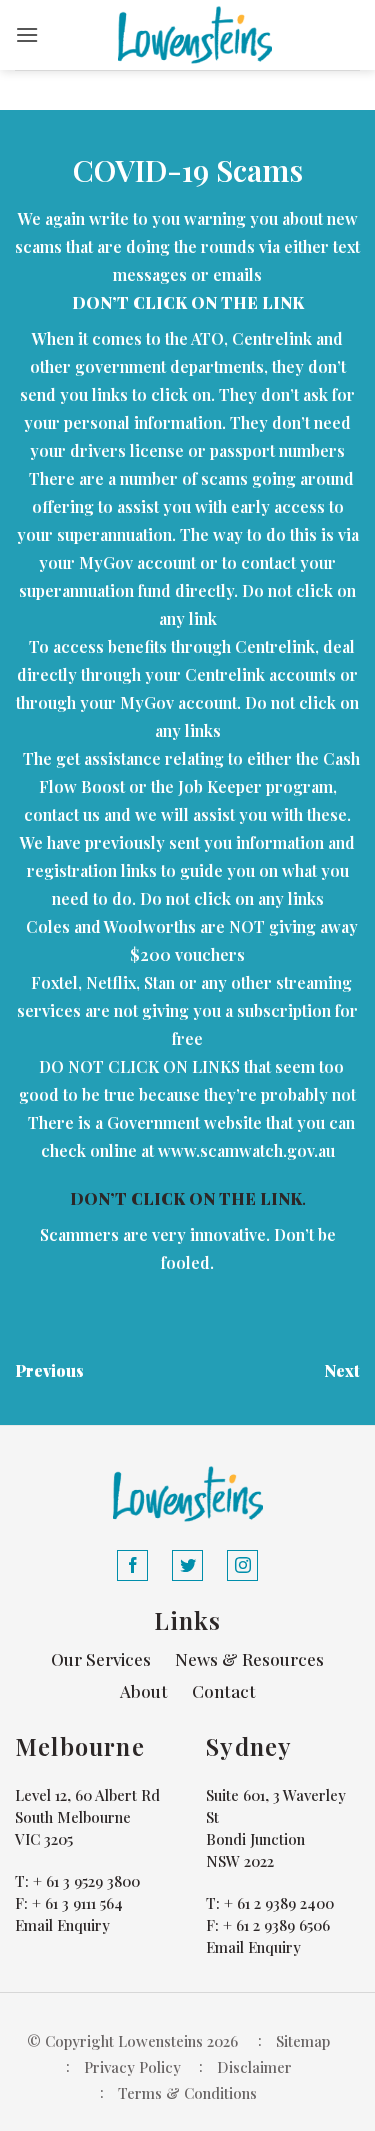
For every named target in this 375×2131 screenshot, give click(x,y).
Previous (49, 1370)
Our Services (101, 1659)
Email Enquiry (62, 1925)
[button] (27, 34)
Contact (224, 1691)
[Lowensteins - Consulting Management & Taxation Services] (195, 35)
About (144, 1691)
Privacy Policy (132, 2067)
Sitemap (303, 2041)
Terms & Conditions (187, 2093)
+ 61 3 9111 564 (77, 1903)
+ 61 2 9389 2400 (279, 1903)
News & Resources (249, 1659)
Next (342, 1370)
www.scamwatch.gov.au (246, 1150)
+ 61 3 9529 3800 (86, 1881)
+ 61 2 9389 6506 (276, 1925)
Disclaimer (254, 2067)
